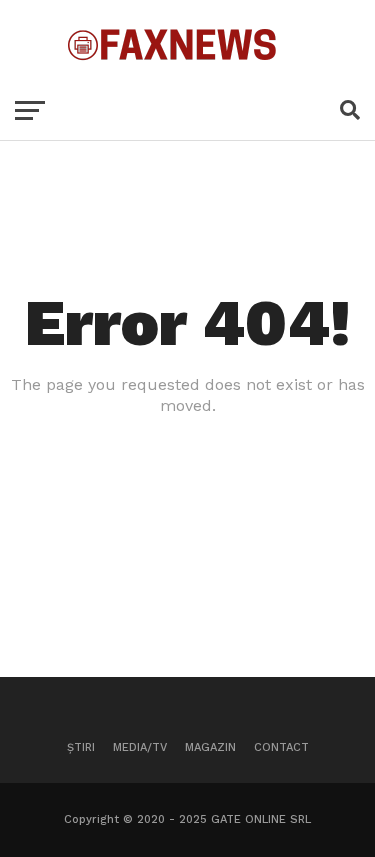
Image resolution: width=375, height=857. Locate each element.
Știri (81, 747)
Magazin (210, 747)
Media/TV (140, 747)
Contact (281, 747)
